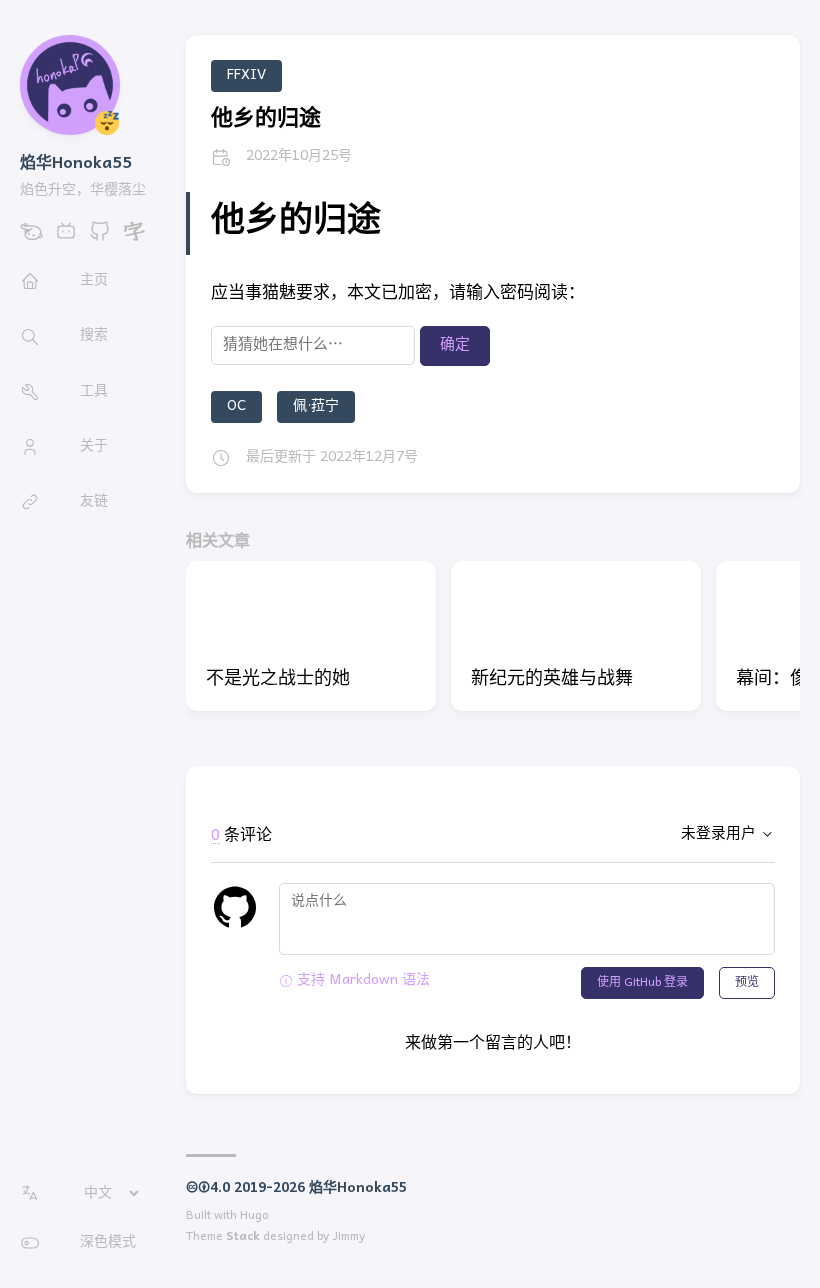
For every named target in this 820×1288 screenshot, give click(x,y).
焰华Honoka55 (76, 164)
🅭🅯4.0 (208, 1188)
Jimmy (348, 1237)
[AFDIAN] (32, 239)
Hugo (254, 1216)
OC (236, 406)
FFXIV (246, 75)
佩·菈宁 (316, 406)
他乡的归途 (266, 119)
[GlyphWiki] (134, 239)
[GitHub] (100, 239)
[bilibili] (66, 239)
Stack (243, 1237)
